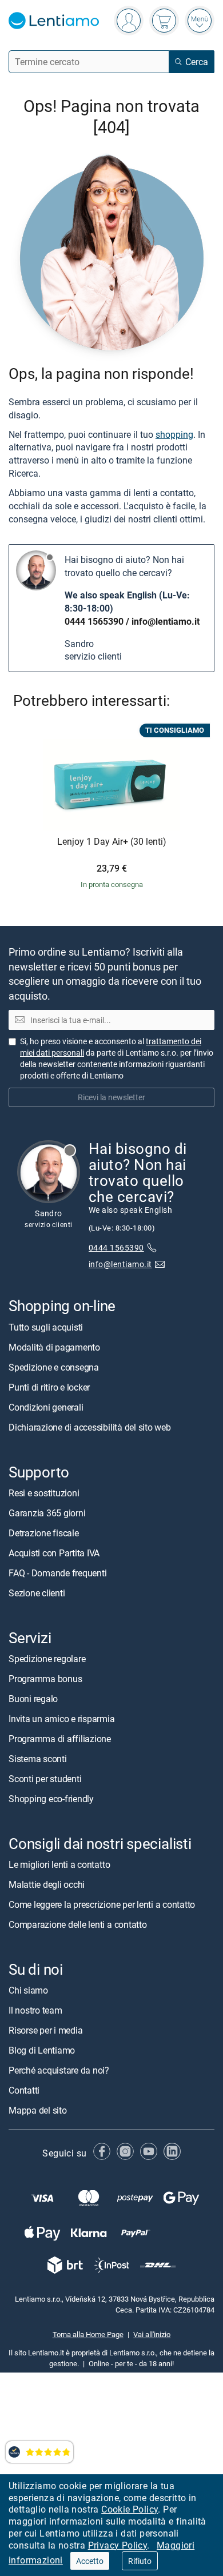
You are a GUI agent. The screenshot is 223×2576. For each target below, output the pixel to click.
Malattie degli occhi (47, 1885)
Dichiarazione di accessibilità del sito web (90, 1427)
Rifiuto (140, 2561)
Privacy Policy (118, 2545)
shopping (174, 434)
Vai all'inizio (152, 2335)
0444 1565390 (94, 621)
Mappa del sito (38, 2111)
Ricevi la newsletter (111, 1098)
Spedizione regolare (47, 1659)
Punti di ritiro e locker (49, 1387)
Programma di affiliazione (60, 1739)
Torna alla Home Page (88, 2335)
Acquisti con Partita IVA (54, 1553)
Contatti (24, 2091)
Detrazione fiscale (44, 1533)
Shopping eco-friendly (51, 1799)
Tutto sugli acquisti (46, 1327)
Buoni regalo (33, 1699)
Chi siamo (28, 1991)
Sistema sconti (38, 1759)
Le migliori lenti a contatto (59, 1865)
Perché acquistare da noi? (59, 2071)
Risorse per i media (45, 2031)
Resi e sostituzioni (44, 1493)
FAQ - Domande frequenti (57, 1573)
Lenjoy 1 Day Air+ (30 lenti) (112, 842)
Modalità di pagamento (54, 1347)
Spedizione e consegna (54, 1367)
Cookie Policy (130, 2509)
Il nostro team (35, 2011)
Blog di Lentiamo (42, 2051)
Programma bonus (45, 1679)
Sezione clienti (37, 1593)
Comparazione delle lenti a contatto (78, 1925)
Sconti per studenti (45, 1779)
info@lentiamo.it (166, 621)
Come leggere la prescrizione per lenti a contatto (102, 1905)
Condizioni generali (46, 1407)
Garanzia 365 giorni (47, 1513)
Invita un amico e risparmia (62, 1719)
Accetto (90, 2561)
